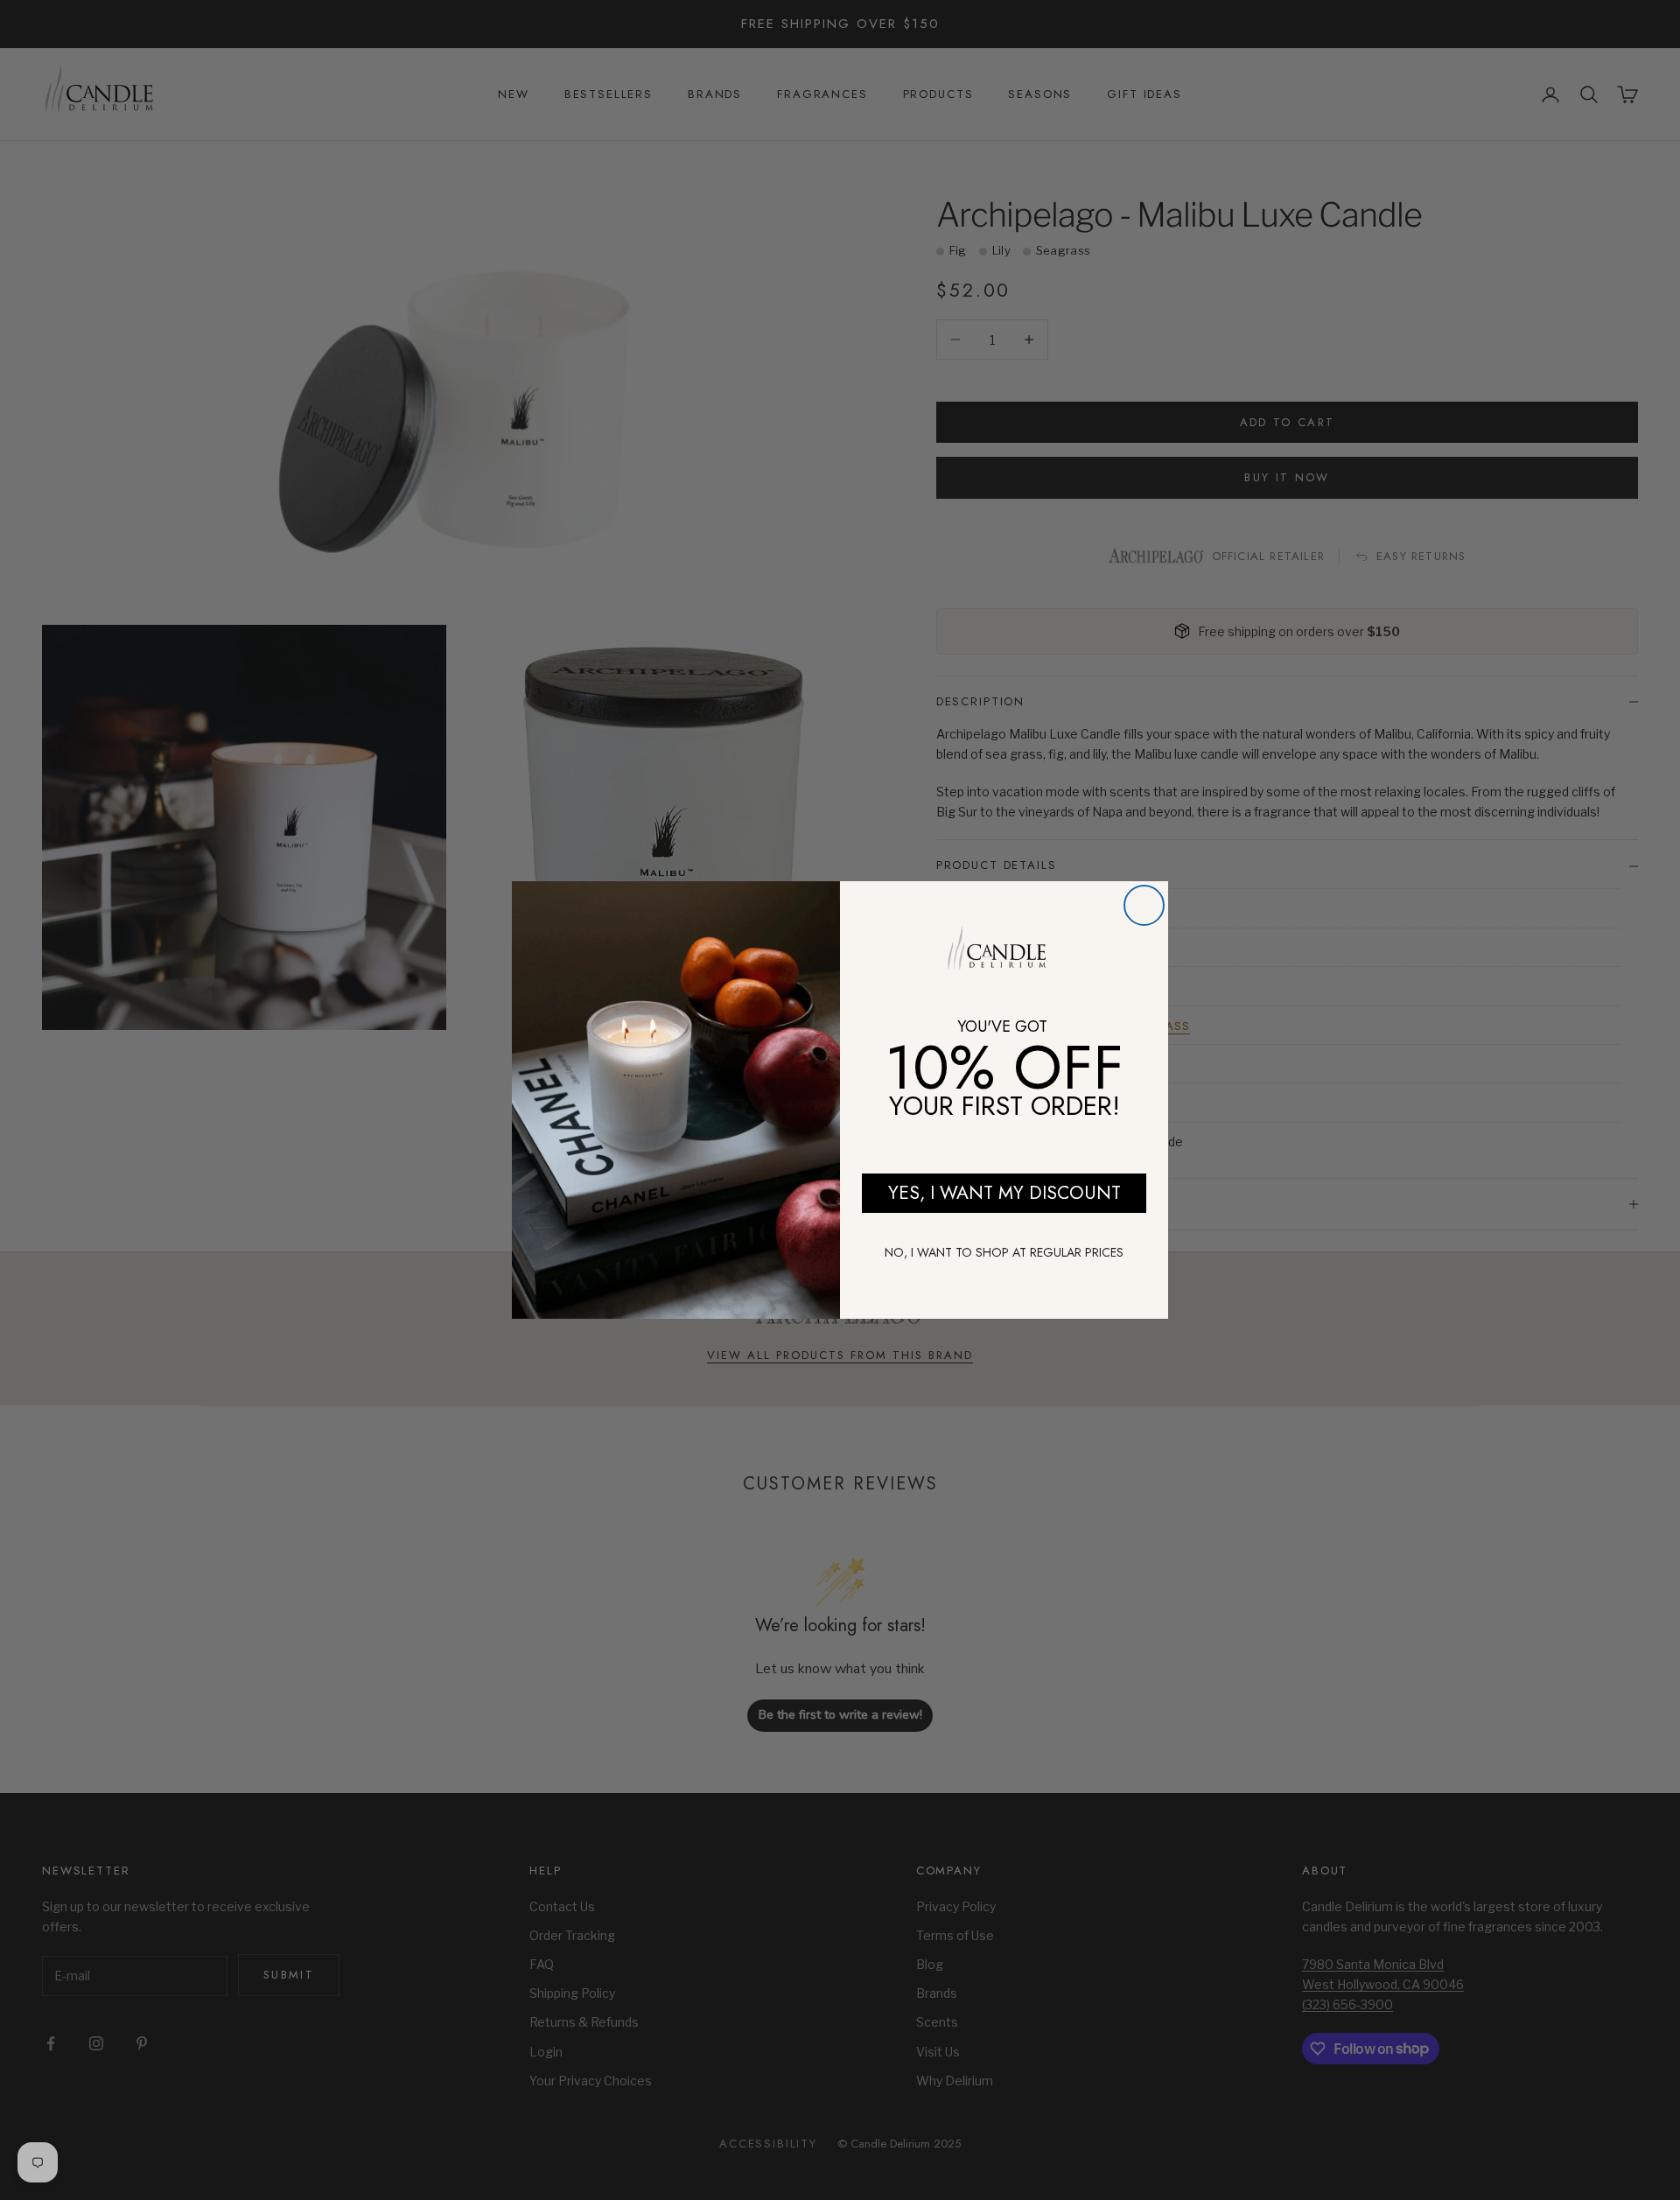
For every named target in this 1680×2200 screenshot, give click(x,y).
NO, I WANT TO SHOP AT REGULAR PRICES (1004, 1252)
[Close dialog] (1144, 905)
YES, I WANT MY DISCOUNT (1004, 1193)
